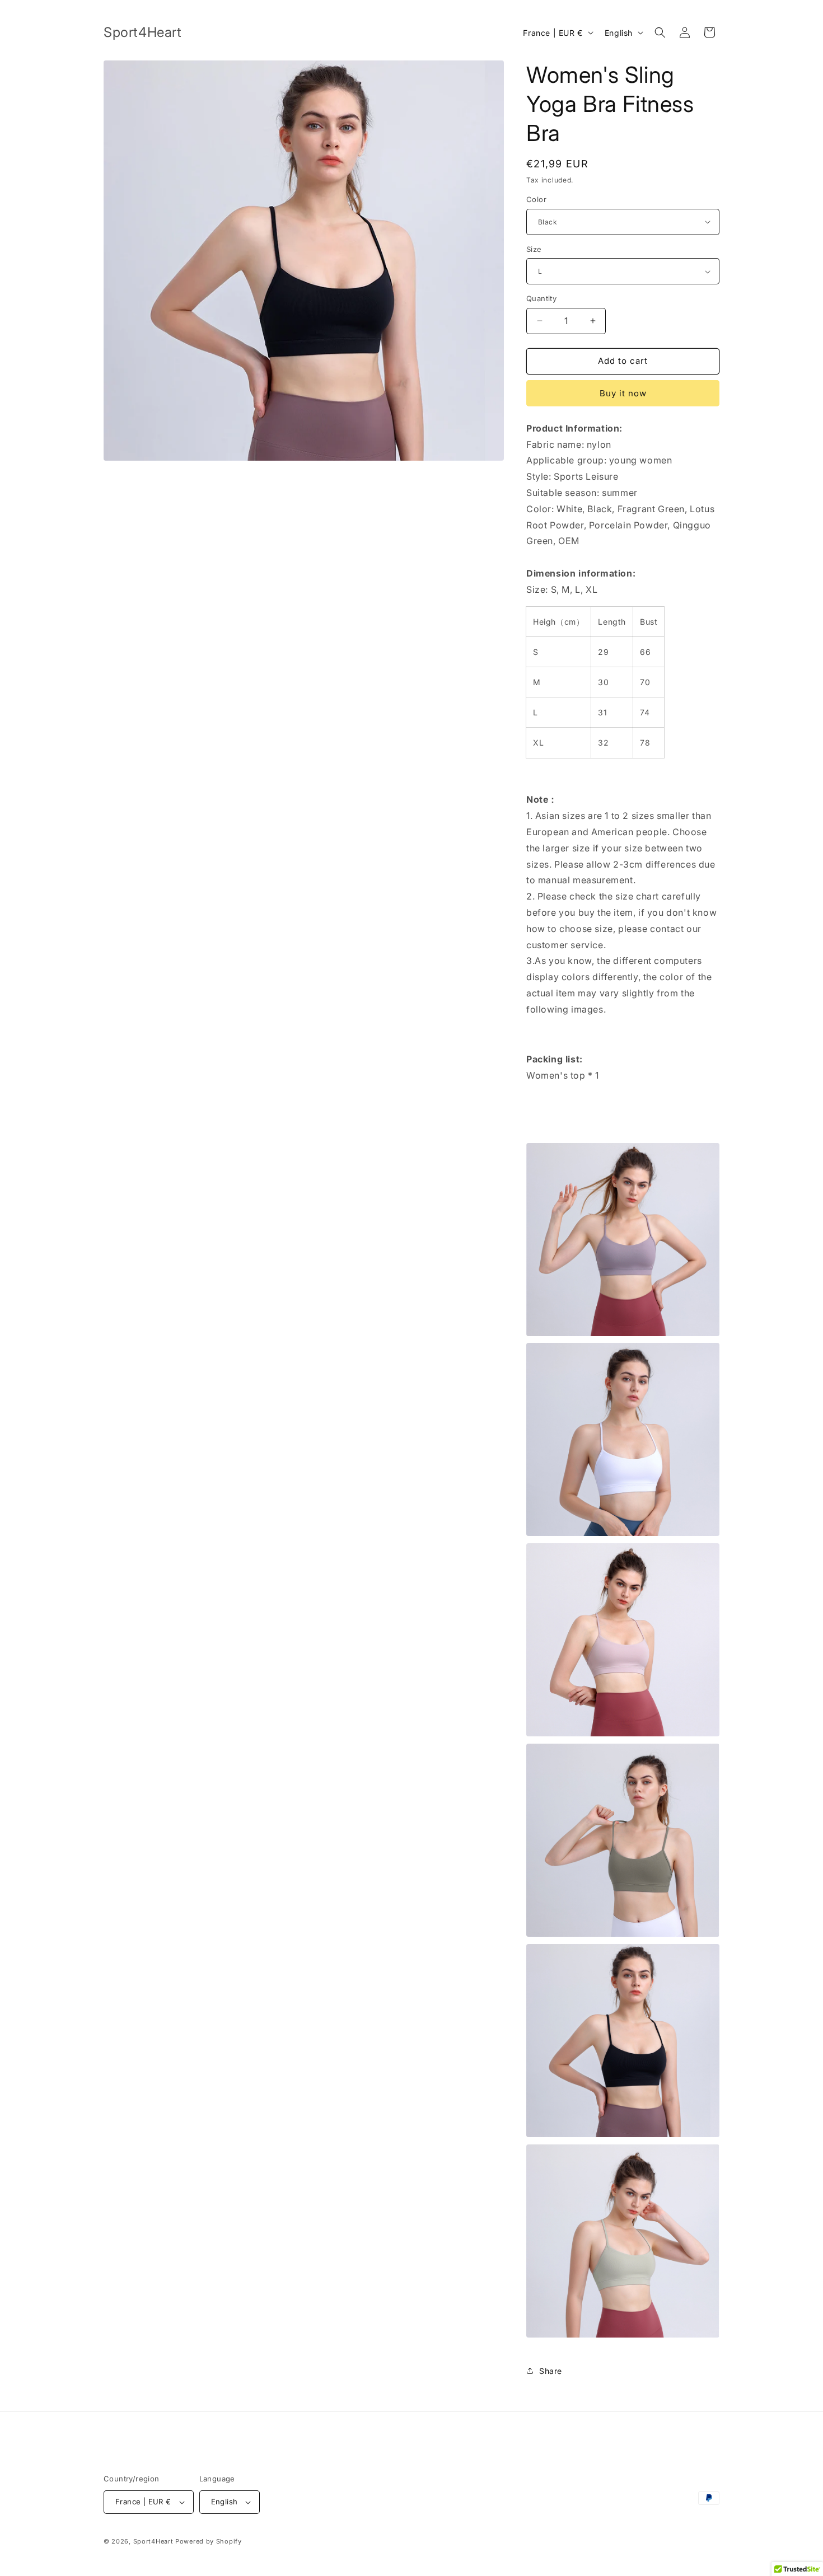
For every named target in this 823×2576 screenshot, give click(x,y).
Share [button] (551, 2371)
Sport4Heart (153, 2541)
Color (536, 199)
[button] (660, 32)
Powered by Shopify (209, 2541)
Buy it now (623, 393)
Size (534, 249)
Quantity (541, 298)
